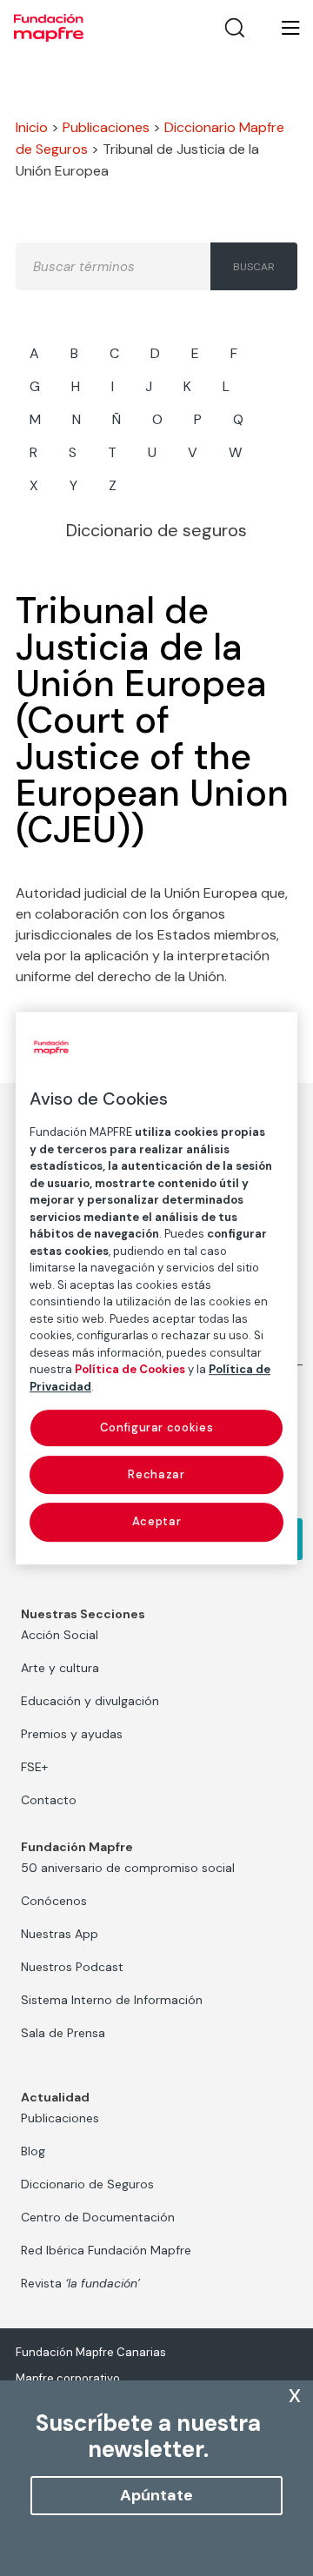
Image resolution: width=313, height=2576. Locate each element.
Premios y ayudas (72, 1734)
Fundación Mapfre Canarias (91, 2352)
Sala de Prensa (63, 2033)
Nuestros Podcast (72, 1967)
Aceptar (157, 1522)
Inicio (32, 127)
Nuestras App (60, 1934)
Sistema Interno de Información (112, 2000)
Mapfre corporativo (68, 2378)
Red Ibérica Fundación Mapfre (106, 2250)
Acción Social (60, 1635)
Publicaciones (106, 127)
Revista (80, 2283)
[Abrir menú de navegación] (280, 28)
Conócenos (54, 1901)
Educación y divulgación (90, 1701)
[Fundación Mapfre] (49, 28)
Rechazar (156, 1474)
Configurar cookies (157, 1427)
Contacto (49, 1800)
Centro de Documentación (98, 2217)
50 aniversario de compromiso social (128, 1868)
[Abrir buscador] (235, 28)
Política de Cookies (130, 1369)
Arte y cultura (60, 1668)
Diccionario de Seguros (87, 2184)
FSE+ (34, 1767)
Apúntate (156, 2495)
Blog (33, 2151)
